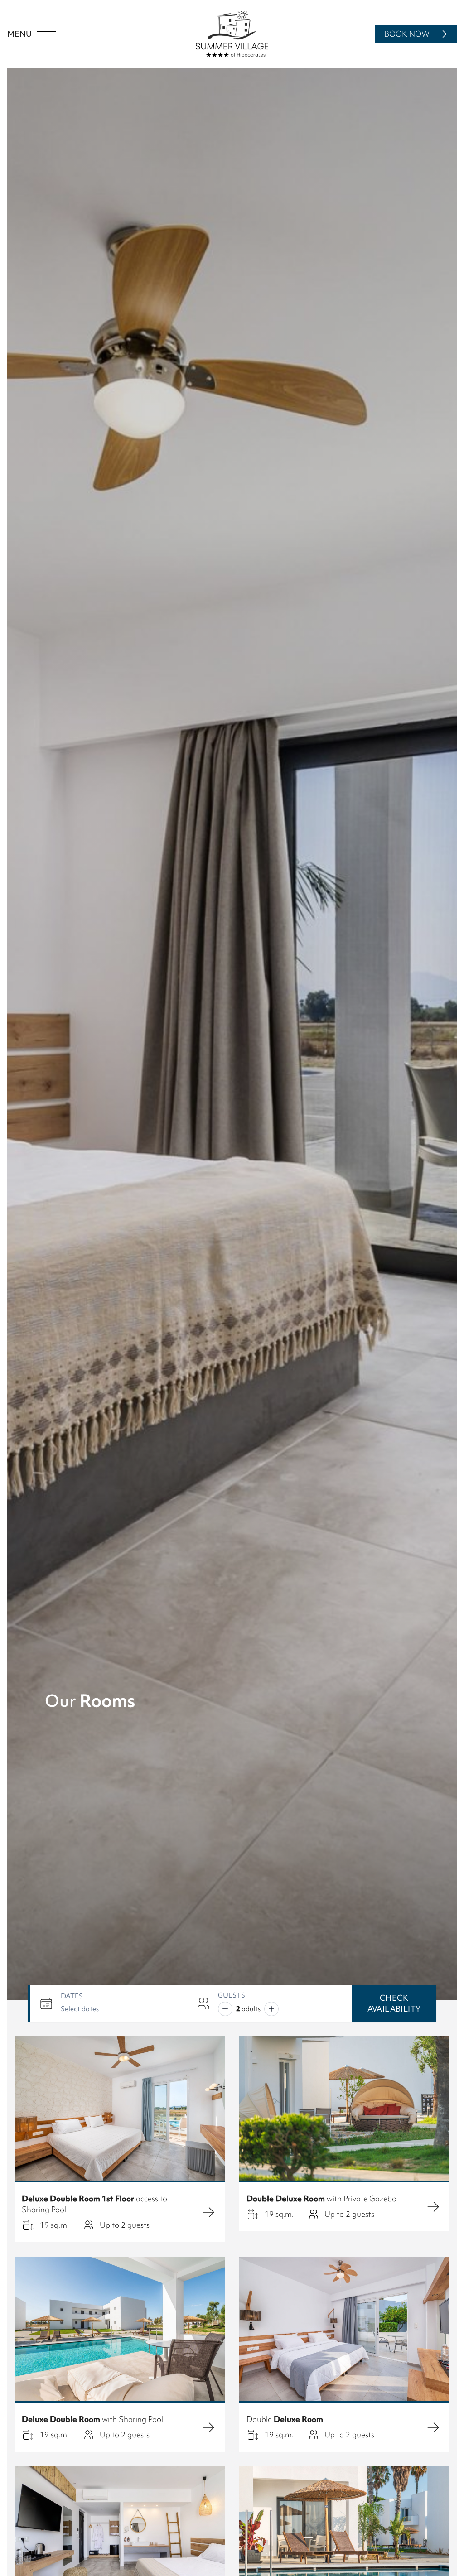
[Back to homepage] (232, 34)
